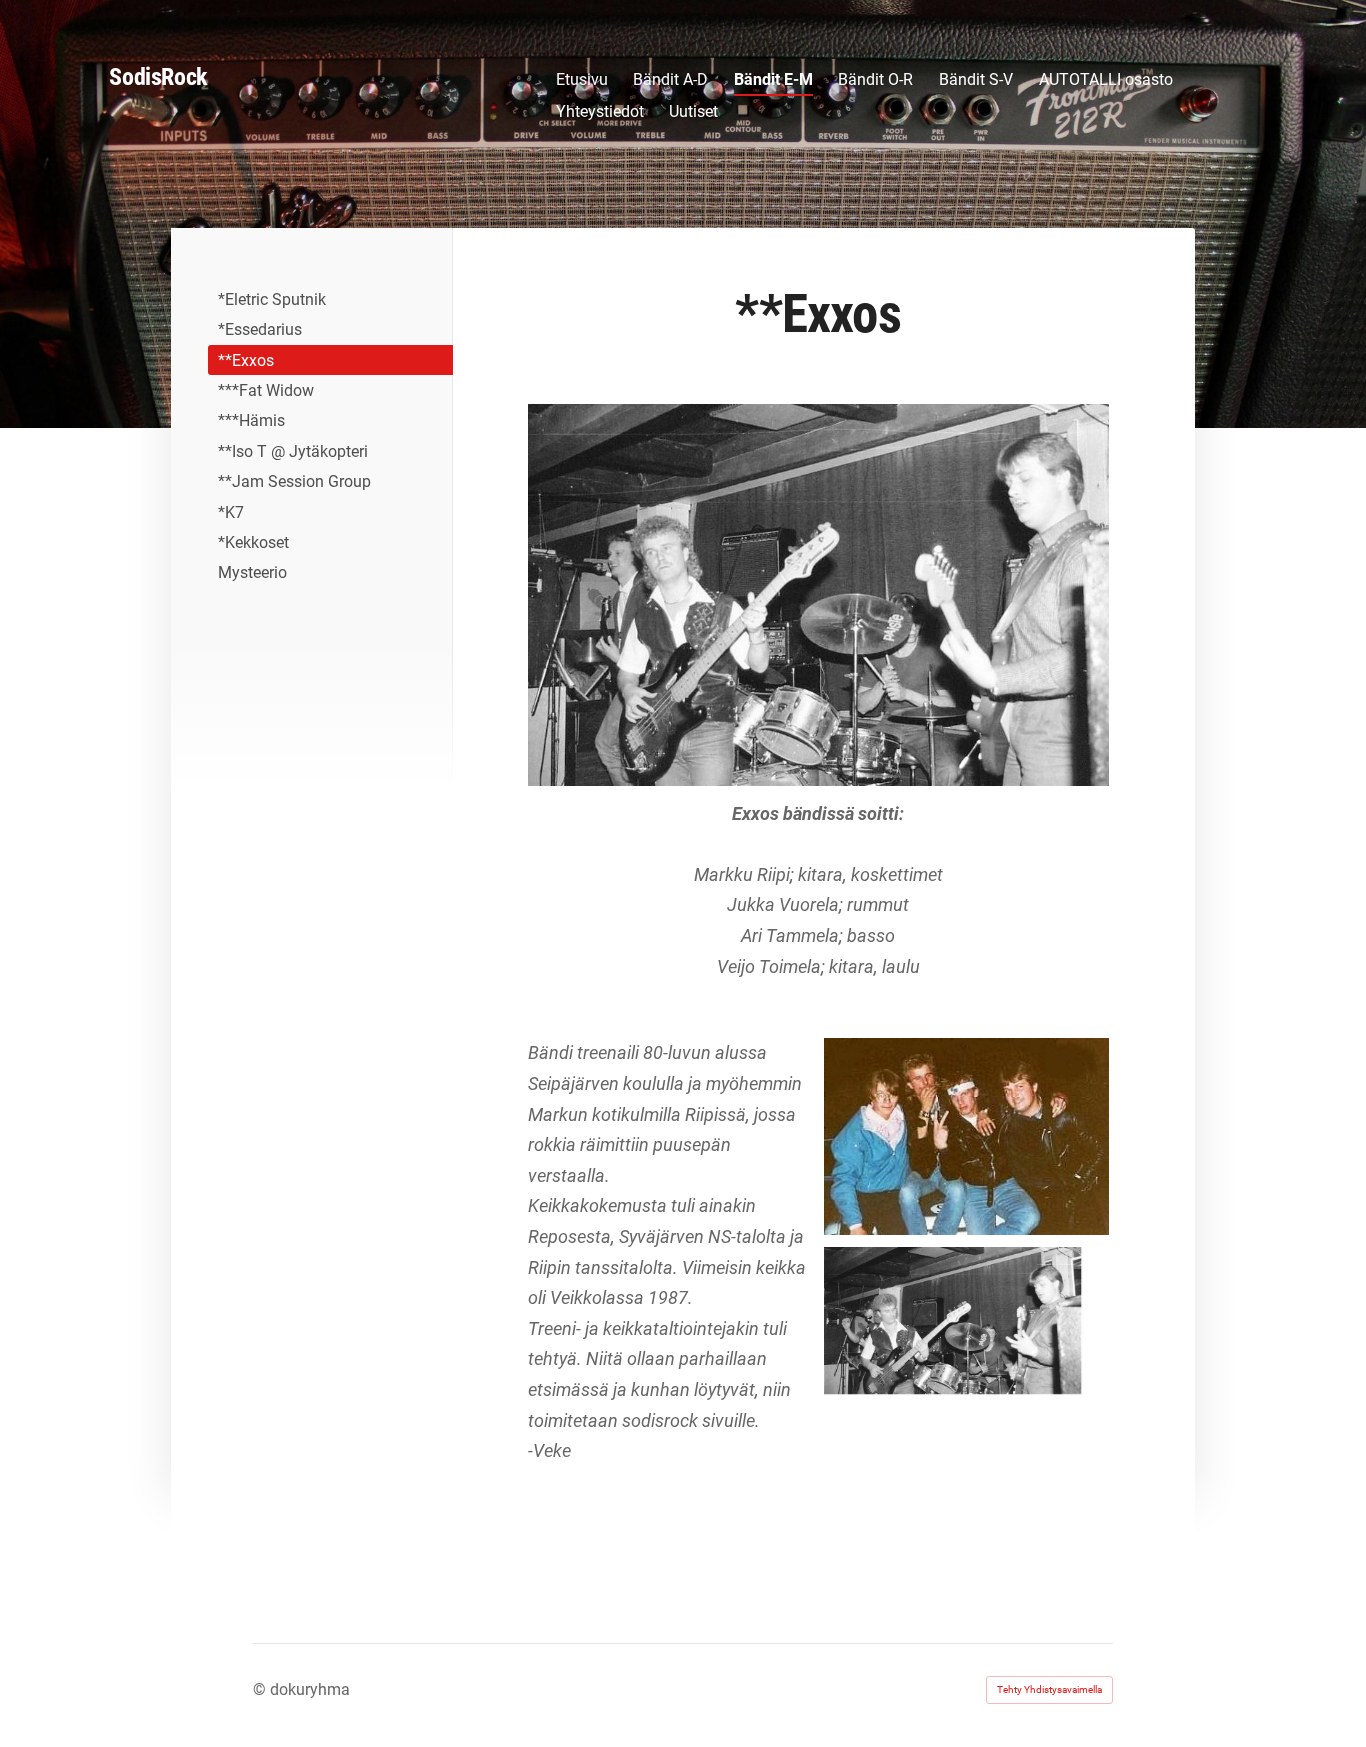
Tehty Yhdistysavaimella (1049, 1689)
